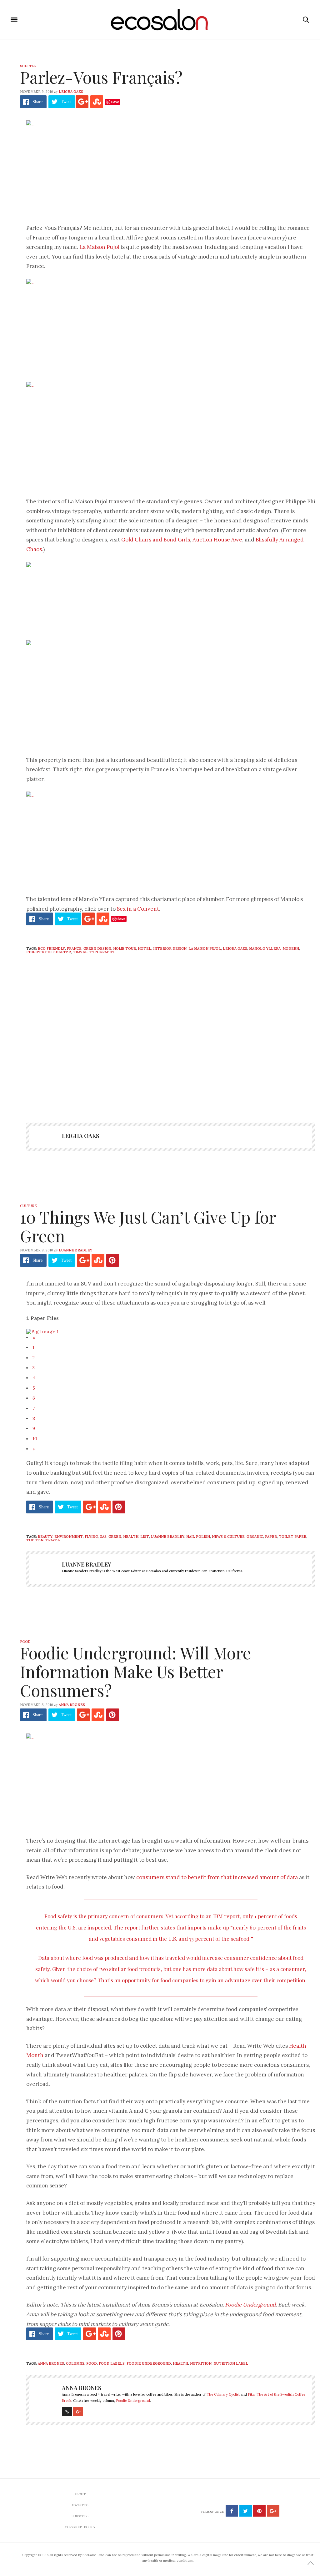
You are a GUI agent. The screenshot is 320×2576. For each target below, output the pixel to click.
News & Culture (228, 1537)
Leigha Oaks (71, 92)
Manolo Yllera (265, 948)
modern (291, 948)
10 (35, 1439)
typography (102, 952)
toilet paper (292, 1537)
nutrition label (231, 2363)
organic (255, 1537)
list (145, 1537)
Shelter (28, 66)
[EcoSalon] (160, 20)
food (92, 2363)
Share (37, 102)
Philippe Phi (39, 952)
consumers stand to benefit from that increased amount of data (217, 1877)
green (115, 1537)
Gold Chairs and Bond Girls (156, 540)
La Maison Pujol (99, 247)
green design (97, 948)
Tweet (66, 102)
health (131, 1537)
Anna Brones (72, 1705)
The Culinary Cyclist (223, 2394)
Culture (28, 1206)
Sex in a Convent (138, 909)
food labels (112, 2363)
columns (75, 2363)
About (80, 2494)
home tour (125, 948)
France (74, 948)
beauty (45, 1537)
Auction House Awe (217, 540)
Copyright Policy (80, 2527)
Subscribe (80, 2516)
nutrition (201, 2363)
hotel (145, 948)
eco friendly (51, 948)
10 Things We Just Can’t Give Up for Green (148, 1226)
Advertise (80, 2505)
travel (80, 952)
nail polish (198, 1537)
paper (271, 1537)
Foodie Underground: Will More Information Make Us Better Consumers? (135, 1671)
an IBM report (223, 1916)
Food (25, 1642)
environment (69, 1537)
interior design (170, 948)
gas (103, 1537)
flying (91, 1537)
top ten (35, 1540)
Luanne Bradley (75, 1250)
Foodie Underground (250, 2305)
